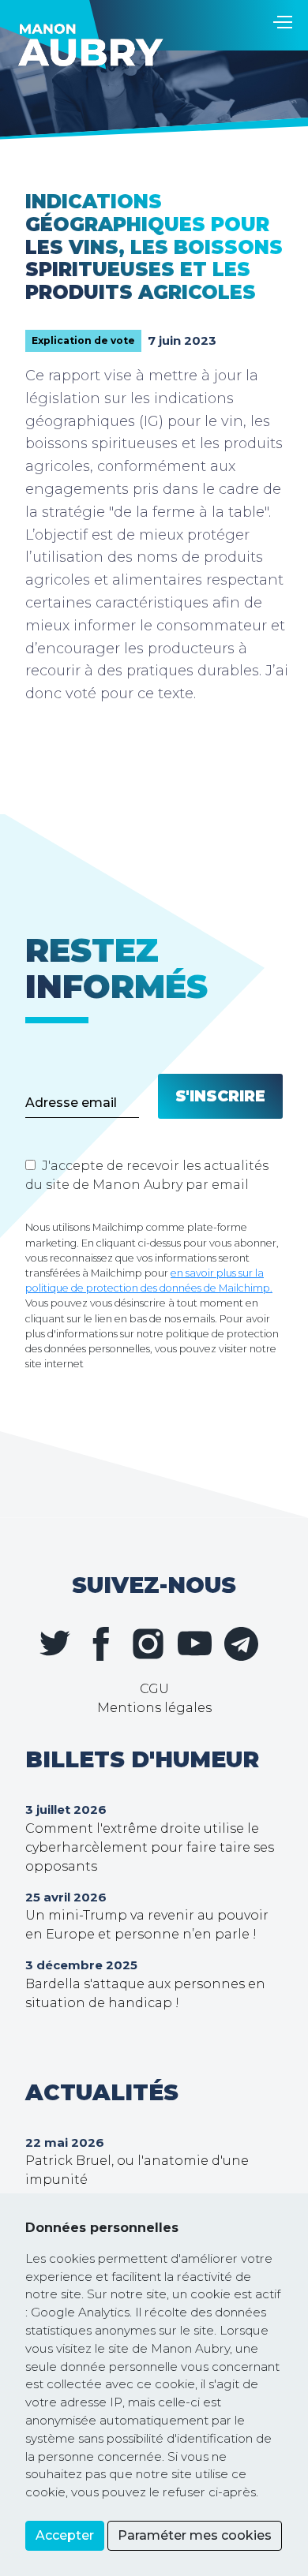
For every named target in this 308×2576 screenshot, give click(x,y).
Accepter (65, 2535)
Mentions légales (154, 1708)
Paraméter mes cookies (195, 2535)
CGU (154, 1689)
